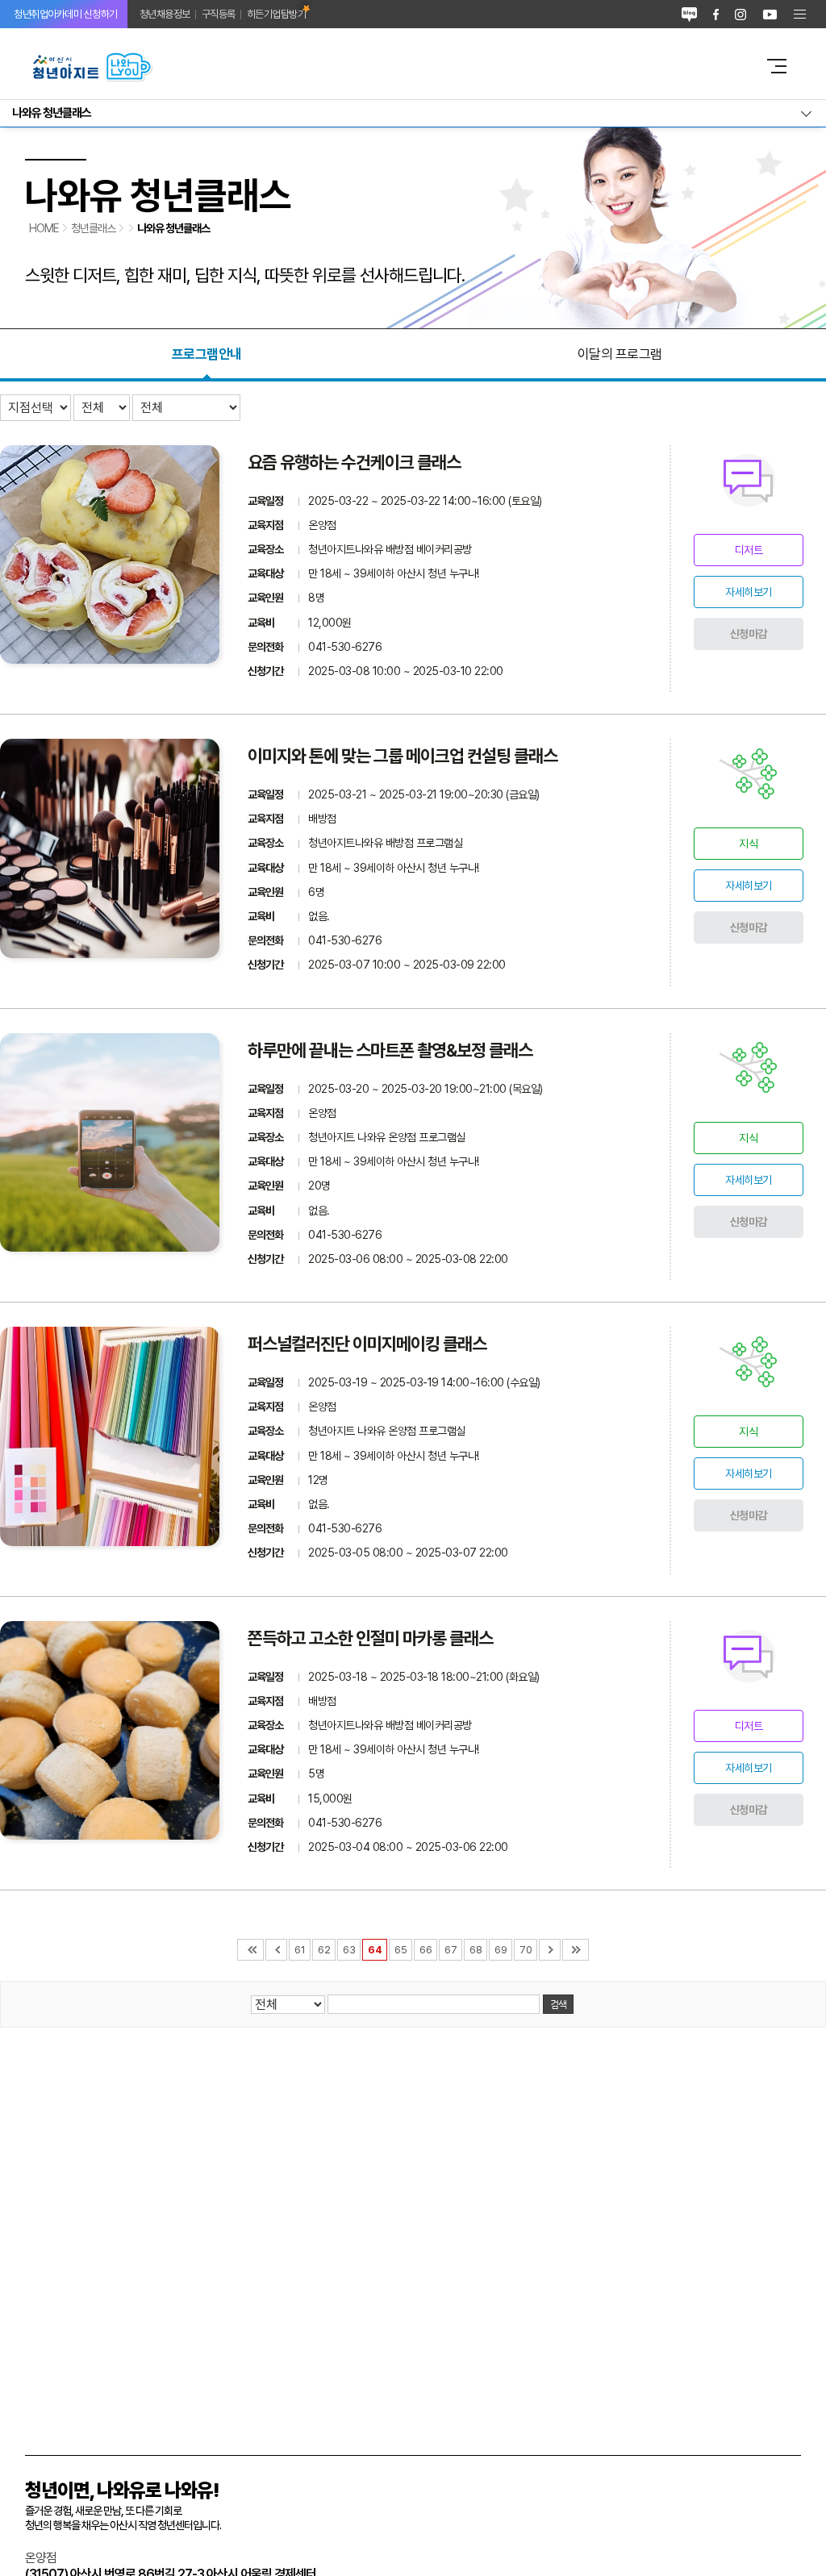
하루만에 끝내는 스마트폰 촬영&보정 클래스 (390, 1050)
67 (451, 1950)
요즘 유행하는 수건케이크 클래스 (354, 462)
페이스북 (716, 14)
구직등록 (219, 14)
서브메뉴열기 (413, 113)
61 (300, 1950)
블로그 (689, 14)
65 (400, 1950)
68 (476, 1950)
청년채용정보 (165, 14)
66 (426, 1950)
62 (324, 1950)
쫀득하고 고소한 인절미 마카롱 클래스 (370, 1638)
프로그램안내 (207, 354)
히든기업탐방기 (277, 14)
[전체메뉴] (800, 14)
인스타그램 (740, 14)
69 (501, 1950)
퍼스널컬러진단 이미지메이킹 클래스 (367, 1344)
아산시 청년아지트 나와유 (385, 66)
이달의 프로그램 (620, 354)
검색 (558, 2004)
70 (526, 1950)
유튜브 (770, 14)
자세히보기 (749, 592)
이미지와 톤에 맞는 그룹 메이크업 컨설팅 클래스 (403, 756)
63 (349, 1950)
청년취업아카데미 (66, 14)
